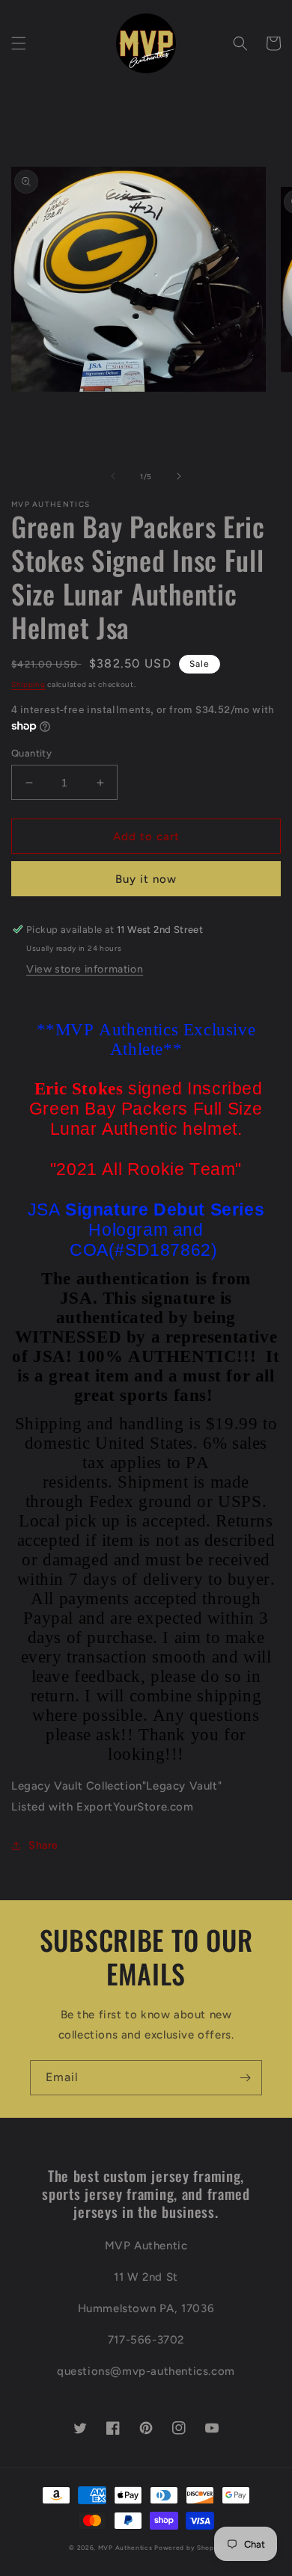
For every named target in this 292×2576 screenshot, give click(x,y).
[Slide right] (179, 476)
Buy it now (146, 879)
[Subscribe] (245, 2078)
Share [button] (43, 1845)
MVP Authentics (125, 2548)
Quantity (31, 753)
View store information (85, 969)
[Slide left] (113, 476)
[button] (19, 43)
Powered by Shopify (189, 2548)
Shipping (28, 684)
